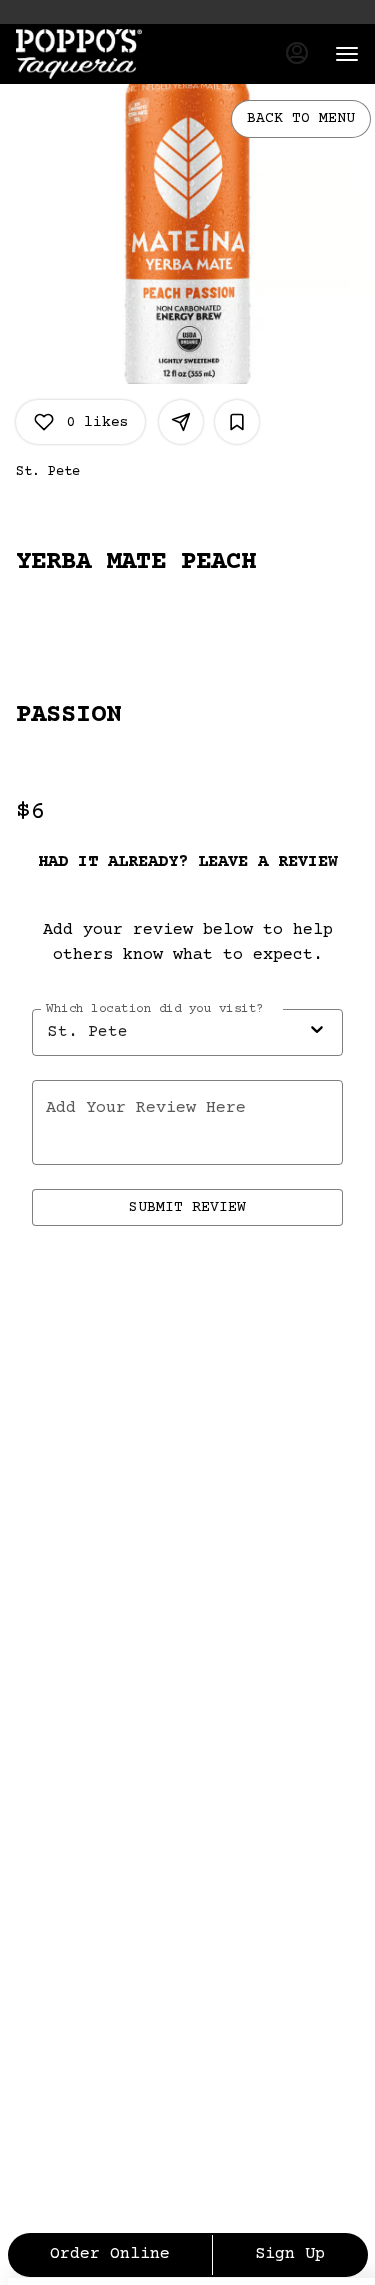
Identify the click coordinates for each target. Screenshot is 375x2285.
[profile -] (297, 53)
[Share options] (181, 422)
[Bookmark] (237, 422)
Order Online (110, 2254)
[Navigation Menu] (347, 54)
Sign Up (290, 2254)
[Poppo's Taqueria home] (106, 54)
